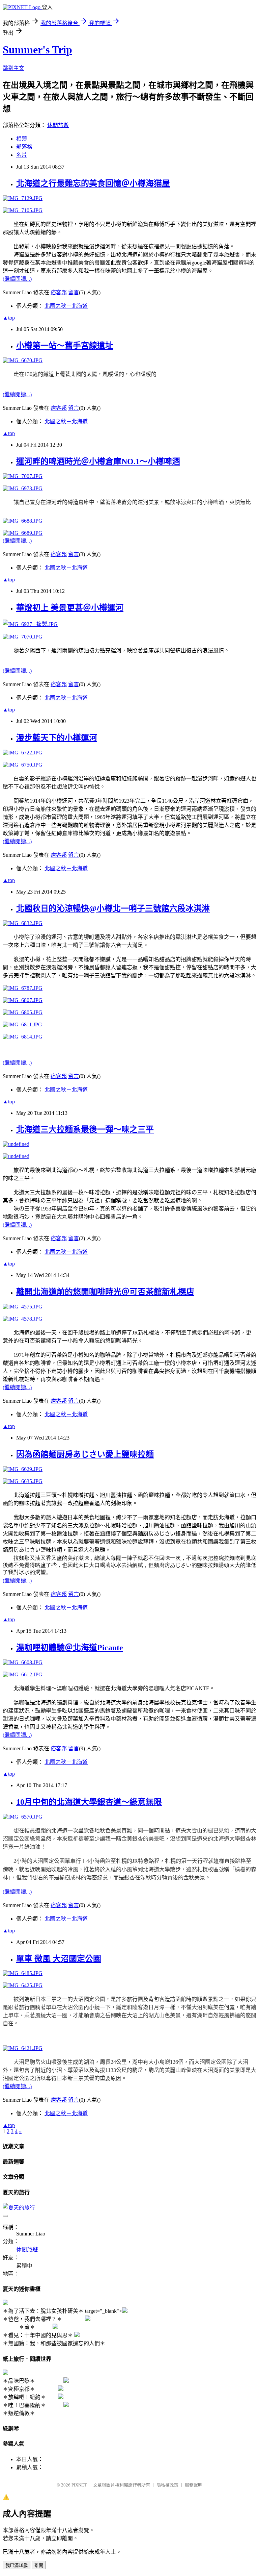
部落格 (24, 147)
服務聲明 (194, 2485)
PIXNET (79, 2485)
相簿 (22, 139)
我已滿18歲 (17, 2565)
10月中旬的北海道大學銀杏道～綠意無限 (89, 1802)
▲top (9, 318)
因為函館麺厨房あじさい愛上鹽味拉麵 (85, 1454)
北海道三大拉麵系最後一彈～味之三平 (85, 1129)
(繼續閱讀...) (17, 279)
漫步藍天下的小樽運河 (57, 738)
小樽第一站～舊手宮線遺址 (65, 346)
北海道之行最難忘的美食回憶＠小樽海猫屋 (93, 183)
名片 (22, 155)
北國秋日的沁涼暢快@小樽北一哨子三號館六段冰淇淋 (113, 908)
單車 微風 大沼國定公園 (59, 1959)
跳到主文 (13, 68)
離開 (39, 2565)
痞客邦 (59, 292)
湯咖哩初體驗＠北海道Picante (70, 1648)
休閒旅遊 (58, 125)
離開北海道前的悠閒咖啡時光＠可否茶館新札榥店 (105, 1292)
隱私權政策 (167, 2485)
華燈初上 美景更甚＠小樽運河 (70, 608)
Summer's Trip (37, 50)
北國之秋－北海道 (66, 306)
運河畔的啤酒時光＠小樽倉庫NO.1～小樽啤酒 (98, 461)
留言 (74, 292)
